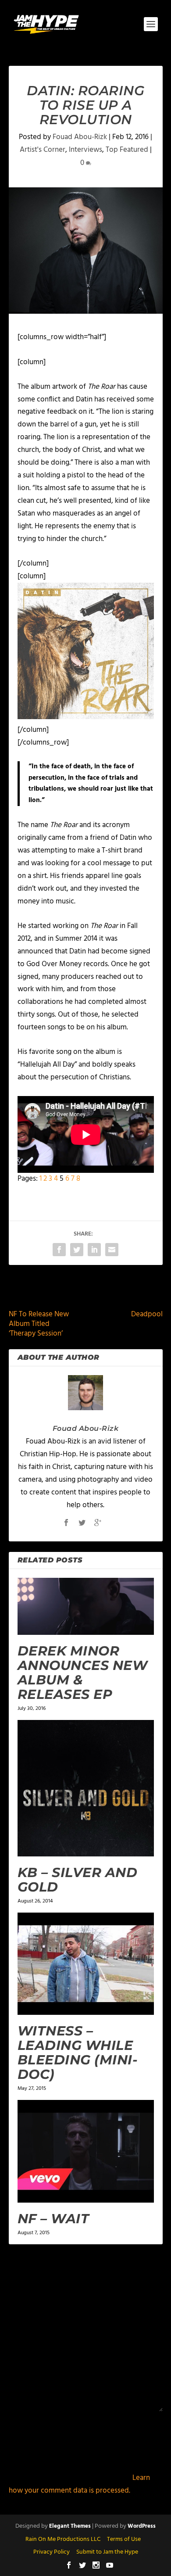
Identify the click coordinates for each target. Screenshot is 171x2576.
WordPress (142, 2526)
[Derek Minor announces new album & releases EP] (86, 1606)
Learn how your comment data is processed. (79, 2484)
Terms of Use (124, 2539)
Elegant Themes (70, 2526)
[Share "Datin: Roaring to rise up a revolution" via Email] (112, 1250)
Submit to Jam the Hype (107, 2552)
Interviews (85, 150)
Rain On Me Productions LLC (63, 2539)
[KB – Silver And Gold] (86, 1788)
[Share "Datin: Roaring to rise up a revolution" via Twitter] (77, 1250)
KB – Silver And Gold (78, 1880)
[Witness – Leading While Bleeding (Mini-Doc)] (86, 1964)
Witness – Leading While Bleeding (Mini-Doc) (78, 2053)
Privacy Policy (52, 2552)
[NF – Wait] (86, 2151)
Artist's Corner (43, 150)
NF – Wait (53, 2219)
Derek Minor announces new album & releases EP (83, 1673)
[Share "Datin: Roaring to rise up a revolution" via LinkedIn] (94, 1250)
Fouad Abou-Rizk (80, 137)
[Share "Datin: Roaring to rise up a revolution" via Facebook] (59, 1250)
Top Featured (127, 150)
